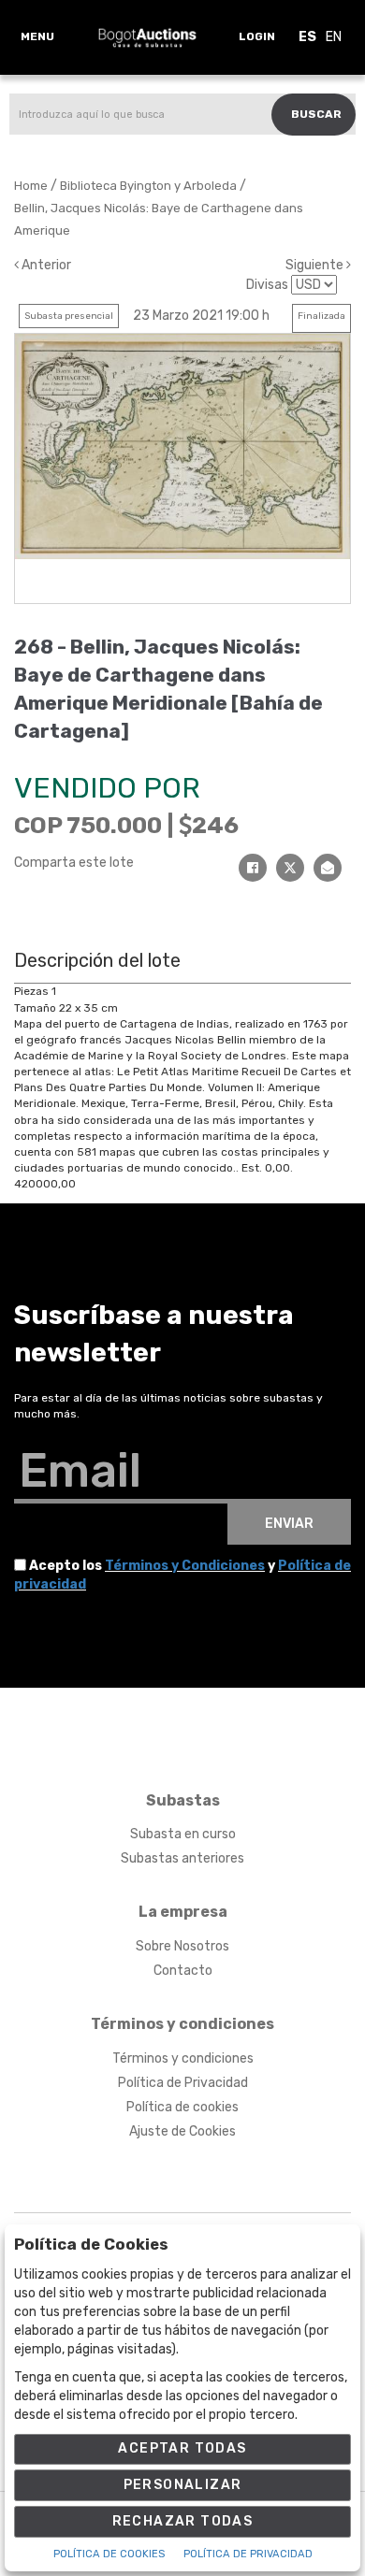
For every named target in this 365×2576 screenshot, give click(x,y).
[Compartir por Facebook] (253, 868)
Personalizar (183, 2485)
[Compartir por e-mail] (328, 868)
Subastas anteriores (182, 1858)
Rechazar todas (183, 2521)
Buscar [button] (316, 114)
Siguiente (316, 265)
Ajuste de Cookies (182, 2131)
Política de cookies (182, 2107)
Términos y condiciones (183, 2058)
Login (257, 36)
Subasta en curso (183, 1834)
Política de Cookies (109, 2554)
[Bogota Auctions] (147, 37)
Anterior (45, 265)
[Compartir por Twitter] (290, 868)
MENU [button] (37, 36)
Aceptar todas (182, 2448)
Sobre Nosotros (182, 1946)
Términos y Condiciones (185, 1566)
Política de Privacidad (183, 2083)
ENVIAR (289, 1524)
